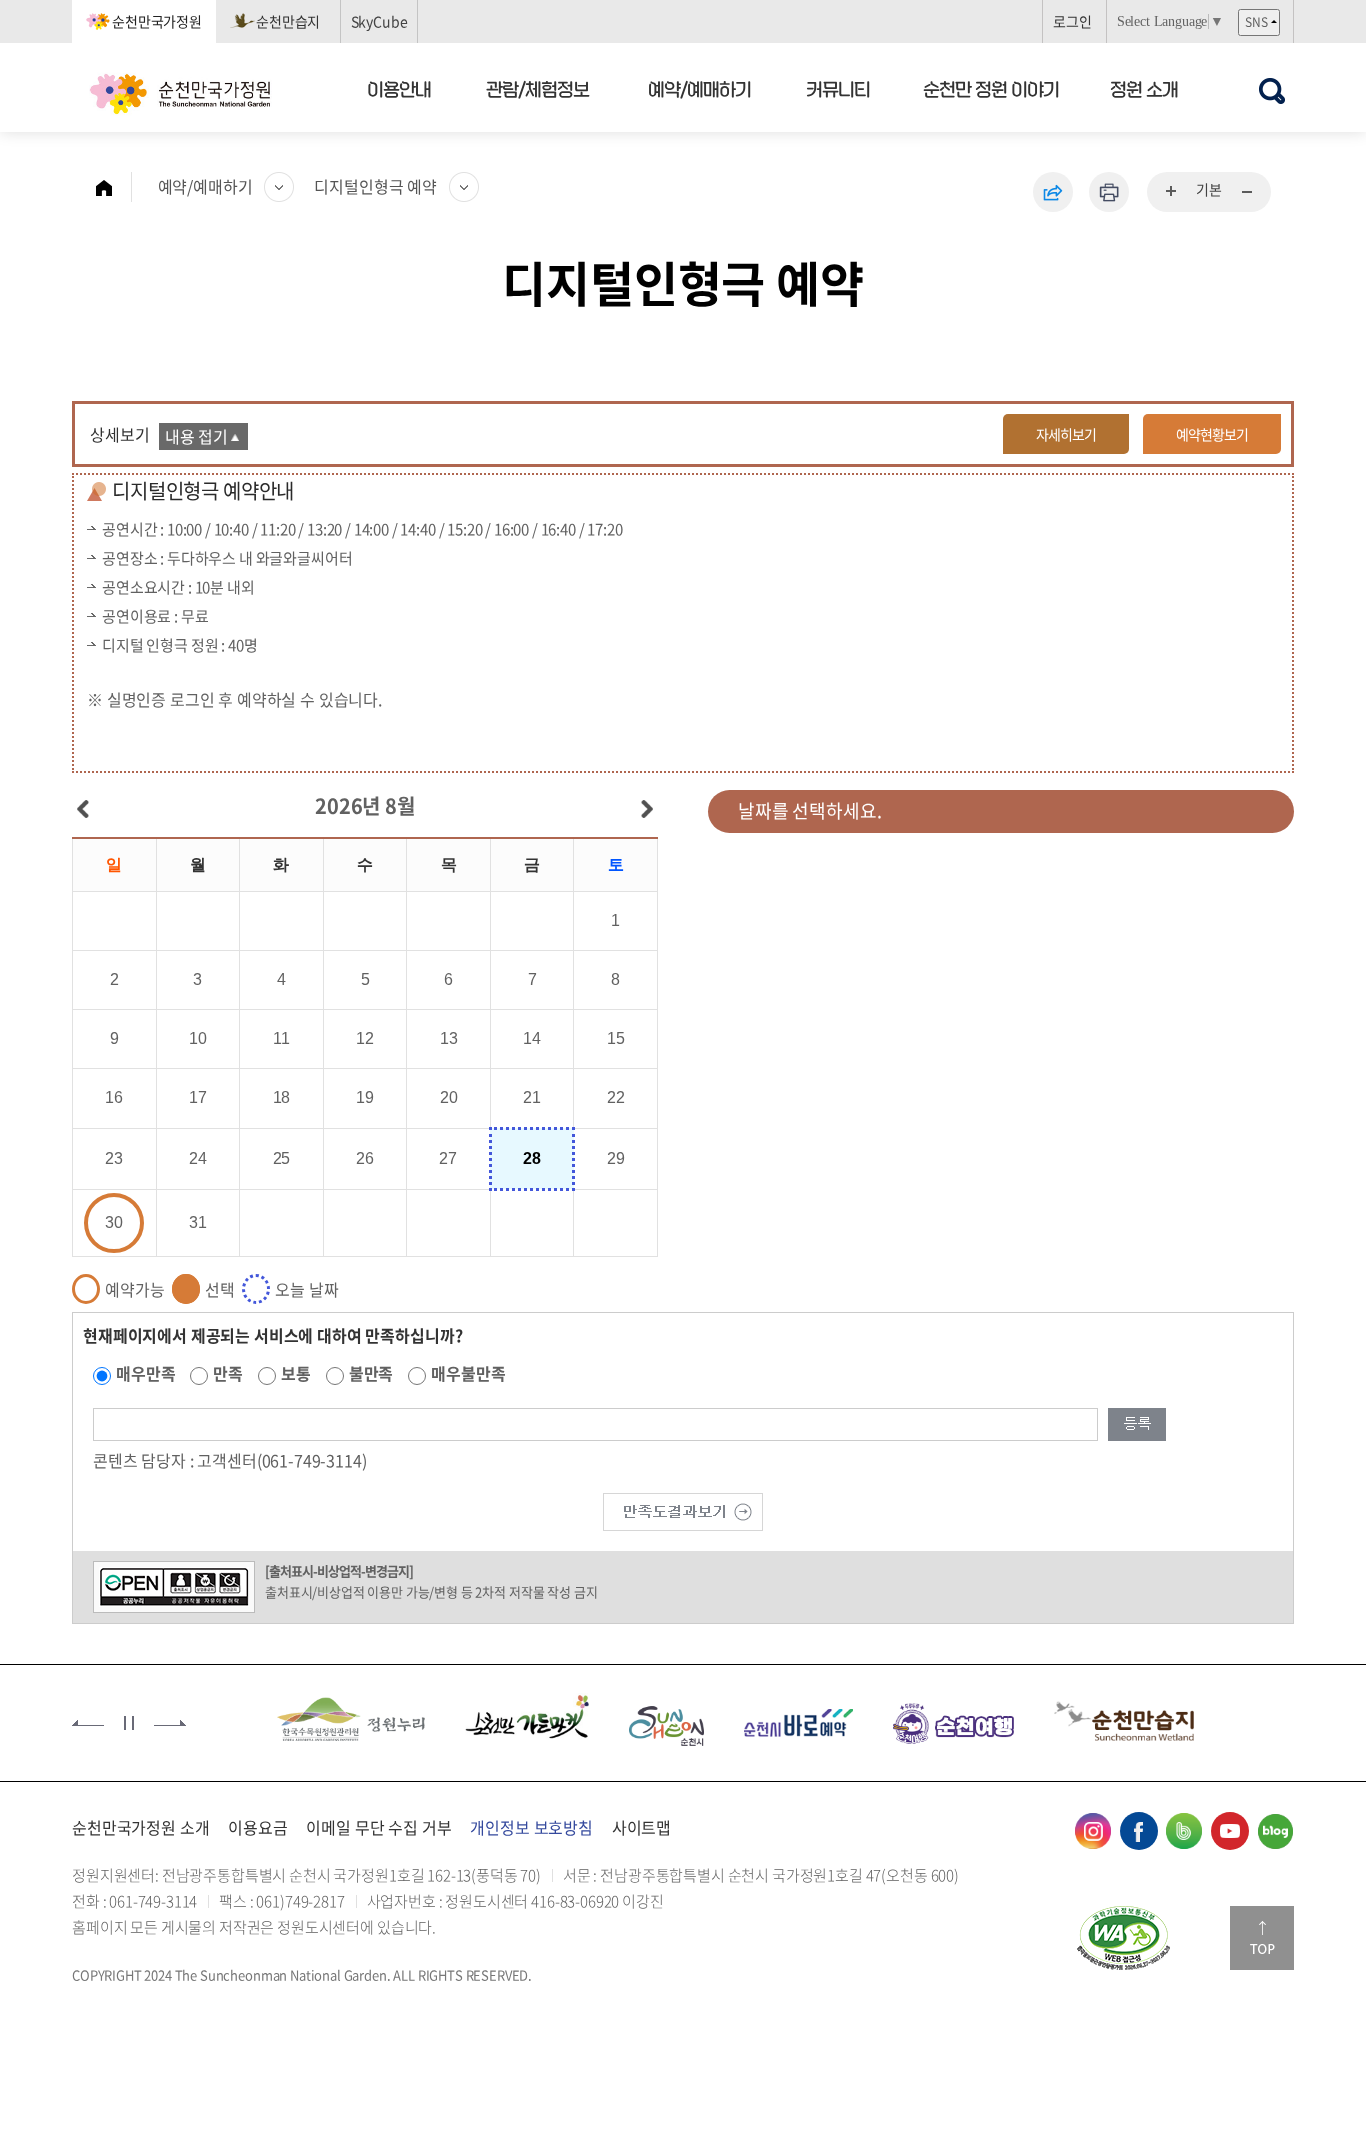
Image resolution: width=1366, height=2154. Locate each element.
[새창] (351, 1721)
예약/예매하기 (699, 89)
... (1172, 192)
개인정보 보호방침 (531, 1827)
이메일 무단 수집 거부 (378, 1827)
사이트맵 (641, 1827)
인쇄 (1109, 192)
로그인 (1072, 21)
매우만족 (145, 1373)
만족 (228, 1373)
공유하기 (1053, 192)
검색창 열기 (1271, 90)
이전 (88, 1723)
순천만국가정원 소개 (140, 1827)
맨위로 (1262, 1938)
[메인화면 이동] (114, 187)
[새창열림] (1123, 1938)
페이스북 (1139, 1831)
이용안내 (399, 89)
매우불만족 (468, 1373)
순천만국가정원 (157, 21)
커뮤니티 (839, 89)
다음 (170, 1723)
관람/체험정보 (538, 89)
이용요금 (257, 1827)
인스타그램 (1093, 1831)
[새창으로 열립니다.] (683, 1510)
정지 (129, 1723)
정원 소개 (1144, 89)
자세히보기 (1066, 434)
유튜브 (1230, 1831)
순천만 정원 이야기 (991, 89)
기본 (1209, 189)
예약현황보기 (1212, 434)
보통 (296, 1373)
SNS (1256, 22)
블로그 (1275, 1831)
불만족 (371, 1373)
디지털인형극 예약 (375, 186)
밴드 (1184, 1831)
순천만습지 (288, 21)
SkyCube (379, 21)
